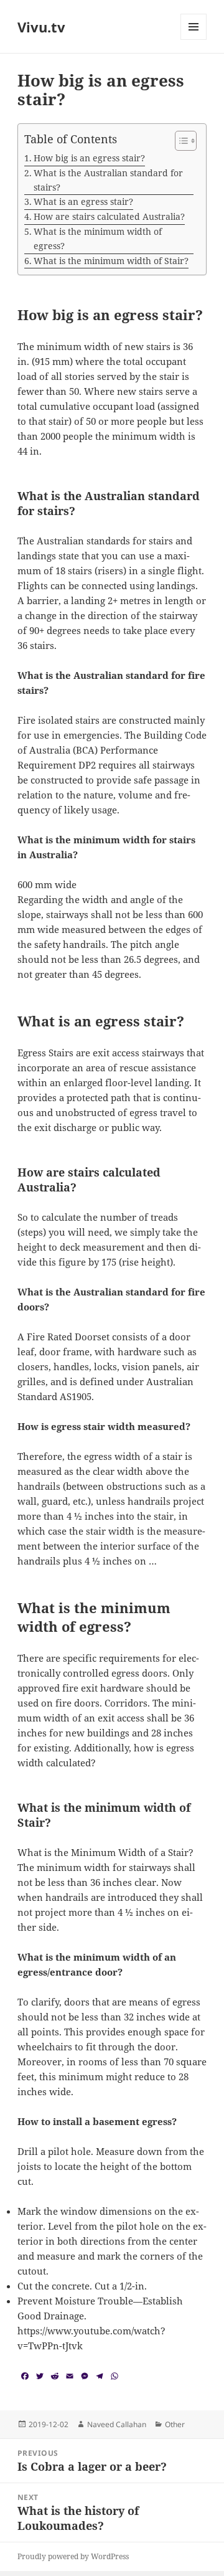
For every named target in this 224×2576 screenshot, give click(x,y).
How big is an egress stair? (89, 158)
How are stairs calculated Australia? (109, 216)
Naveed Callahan (117, 2424)
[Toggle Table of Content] (180, 141)
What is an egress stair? (83, 201)
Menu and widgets (194, 40)
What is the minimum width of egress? (98, 239)
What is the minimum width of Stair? (111, 261)
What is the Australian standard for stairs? (108, 180)
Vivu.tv (41, 27)
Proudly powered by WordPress (73, 2556)
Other (175, 2424)
